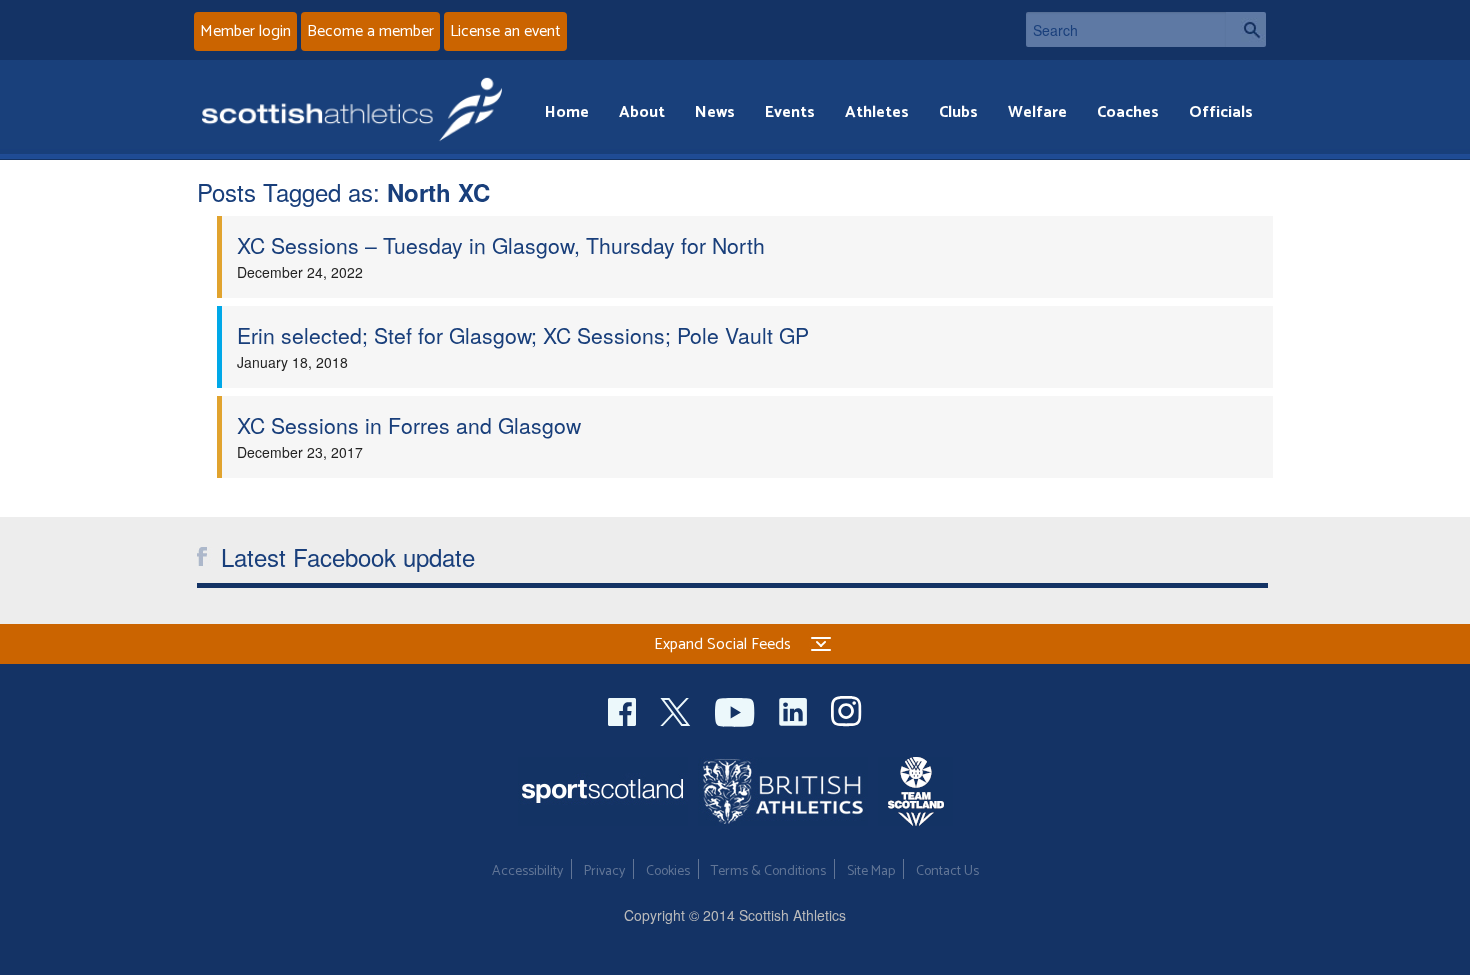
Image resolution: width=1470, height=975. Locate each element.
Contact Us (947, 871)
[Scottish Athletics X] (677, 709)
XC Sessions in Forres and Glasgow (409, 425)
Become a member (370, 31)
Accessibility (527, 871)
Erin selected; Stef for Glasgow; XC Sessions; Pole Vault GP (523, 335)
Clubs (958, 112)
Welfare (1037, 112)
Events (790, 112)
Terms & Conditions (768, 871)
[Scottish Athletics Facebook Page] (624, 709)
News (715, 112)
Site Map (871, 871)
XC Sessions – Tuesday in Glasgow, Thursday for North (501, 245)
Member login (245, 31)
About (642, 112)
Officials (1221, 112)
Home (567, 112)
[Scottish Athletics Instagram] (846, 709)
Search (1246, 29)
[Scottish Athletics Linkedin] (795, 709)
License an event (505, 31)
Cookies (668, 871)
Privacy (604, 871)
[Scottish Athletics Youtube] (737, 709)
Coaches (1128, 112)
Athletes (877, 112)
